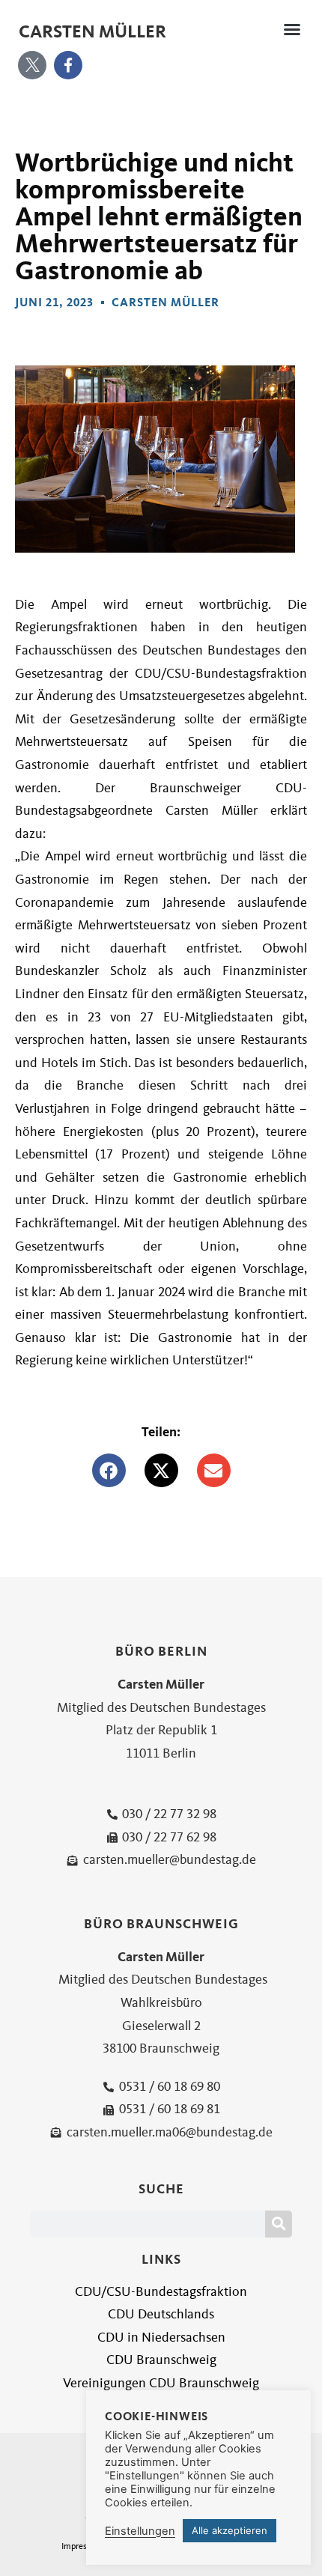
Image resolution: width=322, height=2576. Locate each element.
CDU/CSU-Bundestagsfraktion (161, 2292)
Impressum (82, 2546)
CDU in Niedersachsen (161, 2337)
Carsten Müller (92, 31)
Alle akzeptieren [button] (230, 2530)
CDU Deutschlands (161, 2314)
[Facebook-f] (68, 65)
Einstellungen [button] (140, 2531)
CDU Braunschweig (161, 2360)
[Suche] (279, 2224)
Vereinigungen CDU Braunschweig (161, 2383)
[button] (292, 29)
